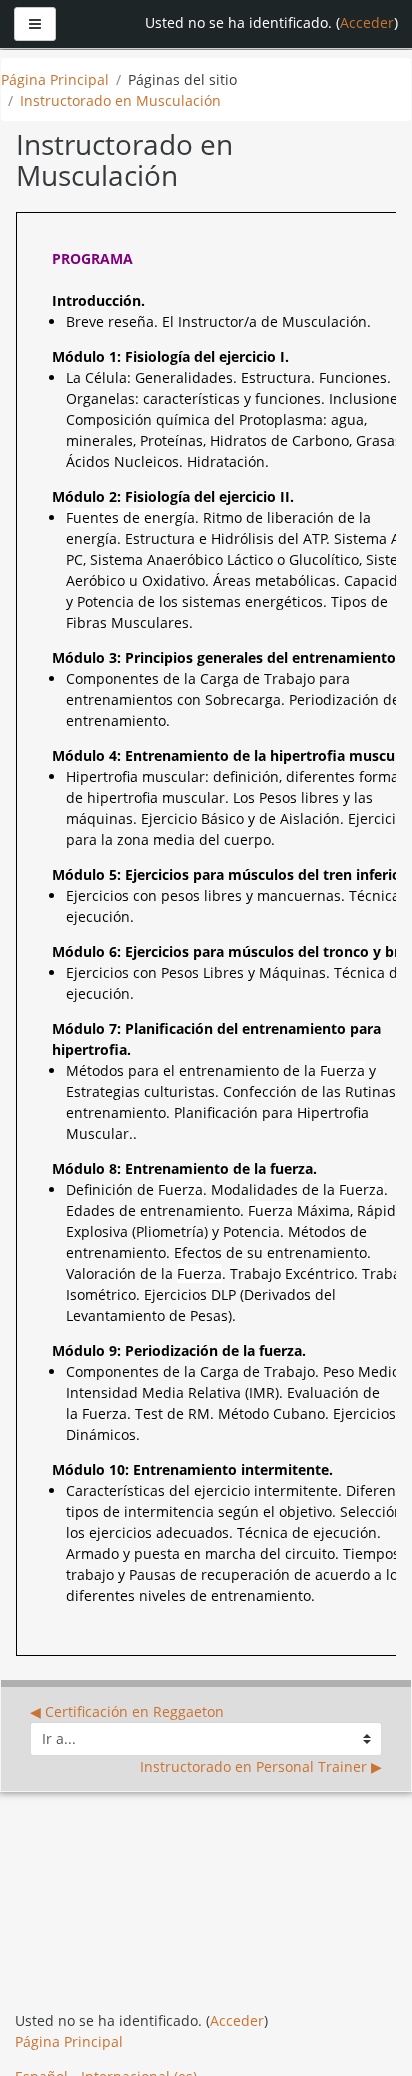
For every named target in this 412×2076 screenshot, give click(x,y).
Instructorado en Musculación (120, 100)
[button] (362, 2033)
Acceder (367, 22)
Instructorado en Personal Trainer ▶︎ (261, 1766)
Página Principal (55, 79)
